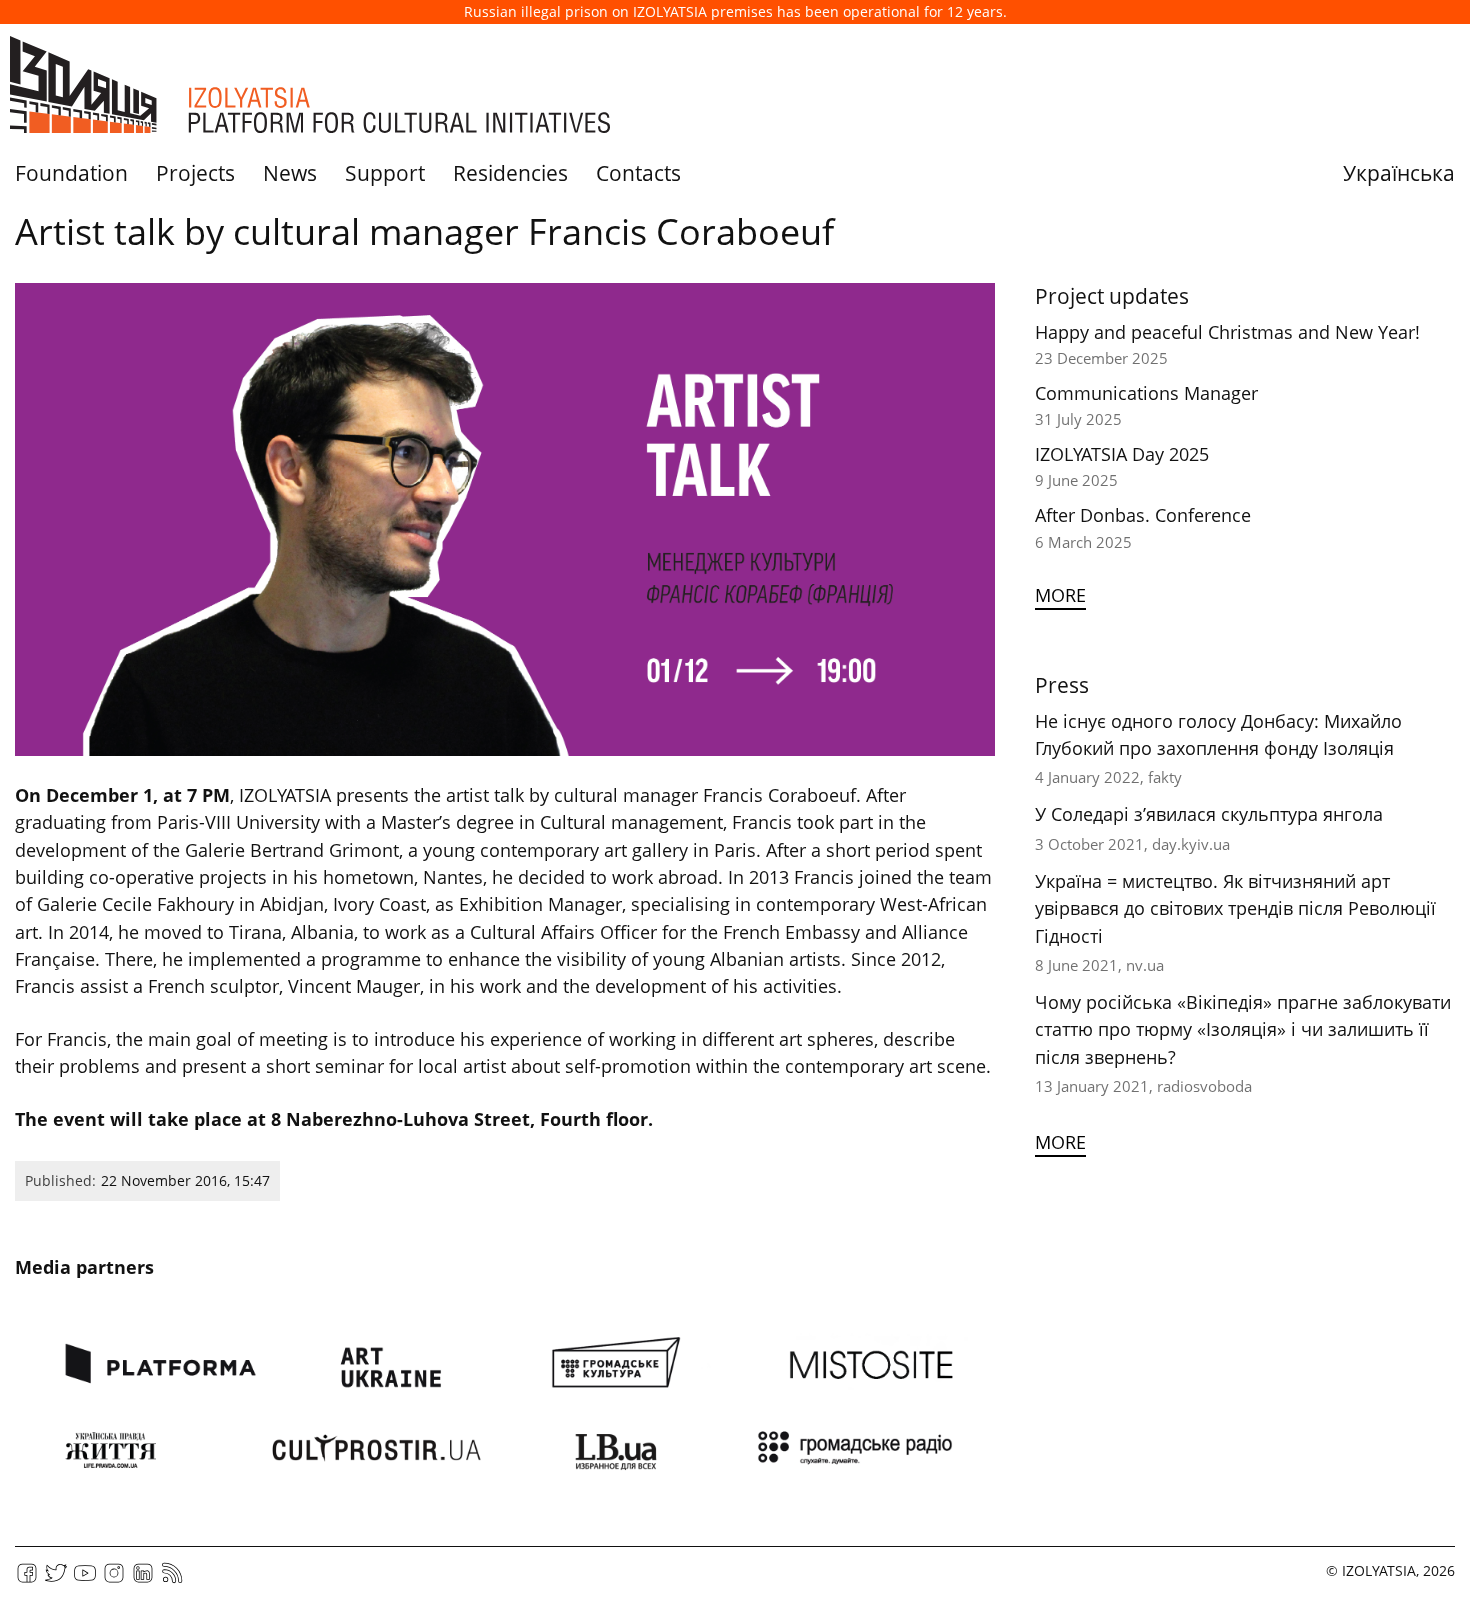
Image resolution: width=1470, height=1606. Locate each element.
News (290, 173)
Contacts (638, 173)
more (1060, 595)
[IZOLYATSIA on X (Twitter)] (56, 1579)
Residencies (510, 173)
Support (385, 173)
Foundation (71, 173)
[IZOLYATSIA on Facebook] (27, 1579)
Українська (1399, 173)
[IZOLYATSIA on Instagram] (114, 1579)
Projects (195, 173)
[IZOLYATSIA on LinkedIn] (143, 1579)
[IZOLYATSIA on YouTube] (85, 1579)
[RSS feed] (172, 1579)
